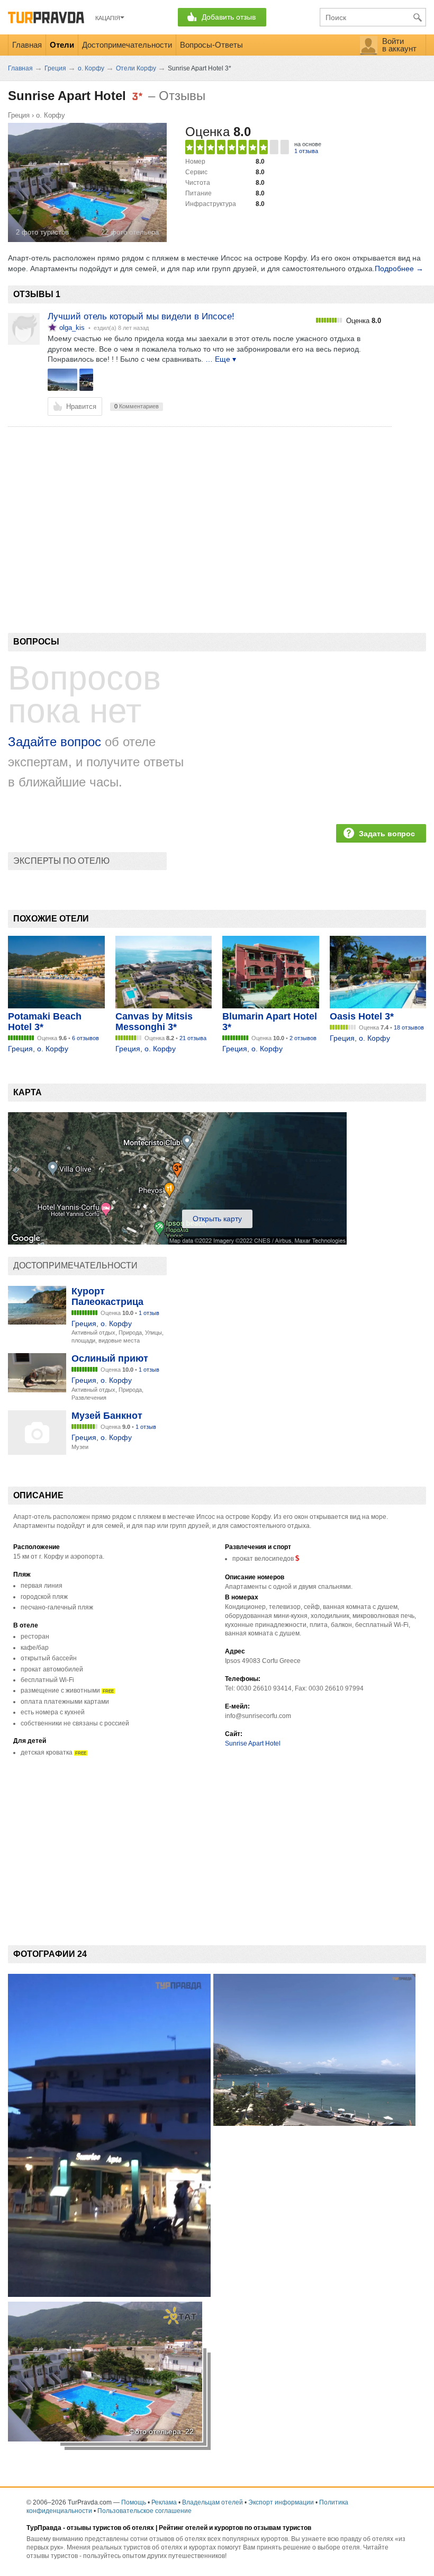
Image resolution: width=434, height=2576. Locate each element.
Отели (62, 45)
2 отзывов (303, 1038)
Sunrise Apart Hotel (253, 1743)
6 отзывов (85, 1038)
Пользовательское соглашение (144, 2511)
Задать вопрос (387, 834)
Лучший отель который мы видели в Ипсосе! (141, 316)
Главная (27, 45)
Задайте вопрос (55, 742)
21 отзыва (193, 1038)
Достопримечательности (127, 45)
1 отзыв (149, 1313)
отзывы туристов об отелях (110, 2528)
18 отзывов (409, 1027)
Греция (19, 115)
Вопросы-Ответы (211, 45)
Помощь (134, 2502)
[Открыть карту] (177, 1242)
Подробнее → (399, 269)
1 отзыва (306, 151)
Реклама (164, 2502)
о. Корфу (51, 115)
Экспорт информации (281, 2502)
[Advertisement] (201, 512)
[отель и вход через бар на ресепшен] (86, 380)
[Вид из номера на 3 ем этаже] (62, 380)
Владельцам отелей (213, 2502)
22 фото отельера (130, 232)
